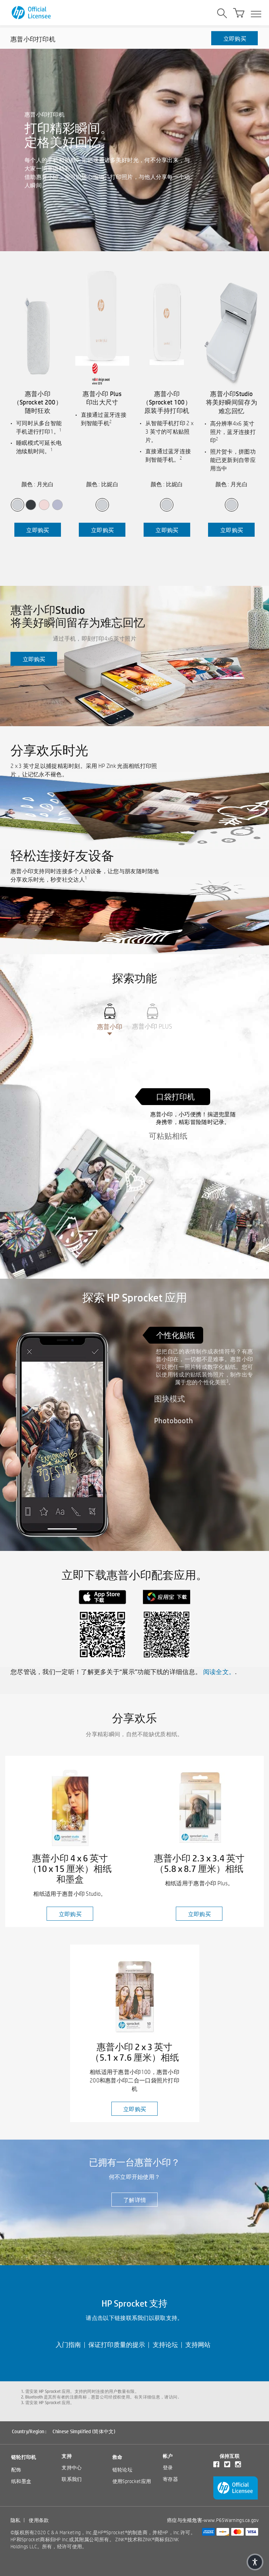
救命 (118, 2457)
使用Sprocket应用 (132, 2481)
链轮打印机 (24, 2457)
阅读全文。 (219, 1672)
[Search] (222, 14)
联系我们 (72, 2479)
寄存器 (170, 2479)
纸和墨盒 (21, 2481)
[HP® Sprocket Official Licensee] (32, 13)
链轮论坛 (122, 2470)
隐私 (16, 2520)
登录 (168, 2468)
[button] (255, 2562)
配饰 (16, 2470)
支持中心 (72, 2468)
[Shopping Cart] (239, 13)
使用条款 (39, 2520)
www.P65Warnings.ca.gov (231, 2520)
